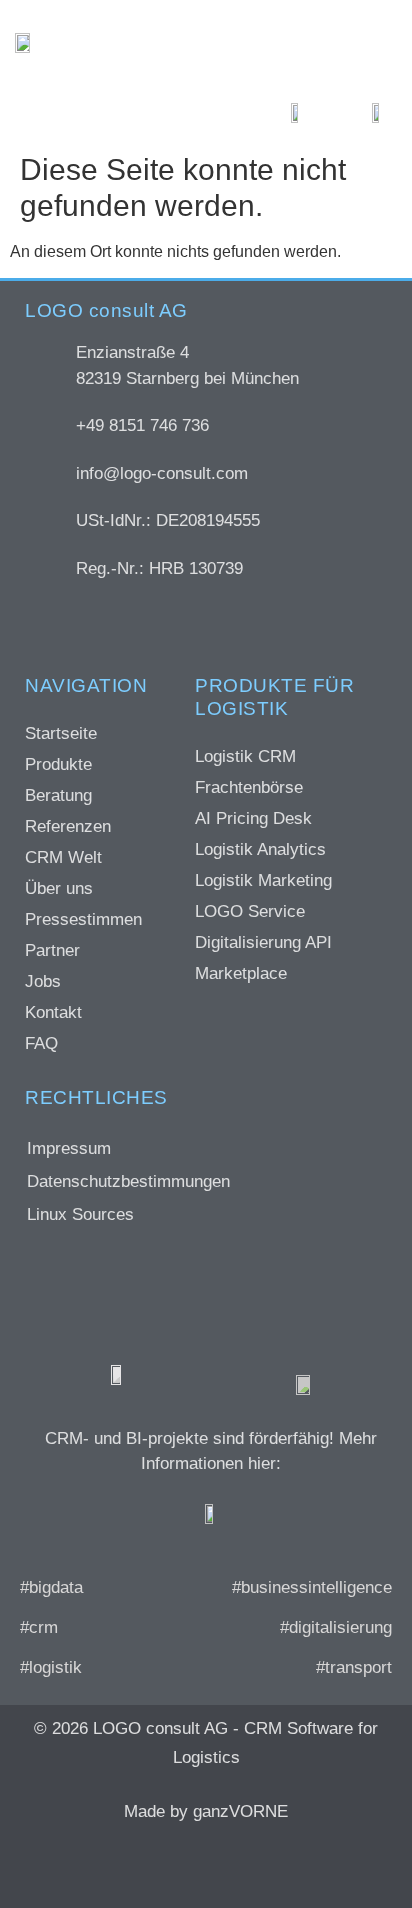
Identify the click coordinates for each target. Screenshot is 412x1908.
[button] (365, 42)
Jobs (43, 981)
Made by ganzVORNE (206, 1811)
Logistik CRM (245, 756)
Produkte (58, 764)
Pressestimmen (83, 919)
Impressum (69, 1148)
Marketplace (241, 973)
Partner (52, 950)
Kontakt (53, 1012)
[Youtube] (286, 1864)
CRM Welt (63, 857)
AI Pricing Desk (253, 818)
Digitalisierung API (263, 942)
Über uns (59, 888)
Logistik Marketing (263, 880)
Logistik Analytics (260, 849)
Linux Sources (80, 1214)
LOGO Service (250, 911)
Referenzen (68, 826)
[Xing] (166, 1864)
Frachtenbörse (249, 787)
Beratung (58, 795)
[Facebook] (106, 1864)
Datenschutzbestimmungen (128, 1181)
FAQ (41, 1043)
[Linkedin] (226, 1864)
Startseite (61, 733)
